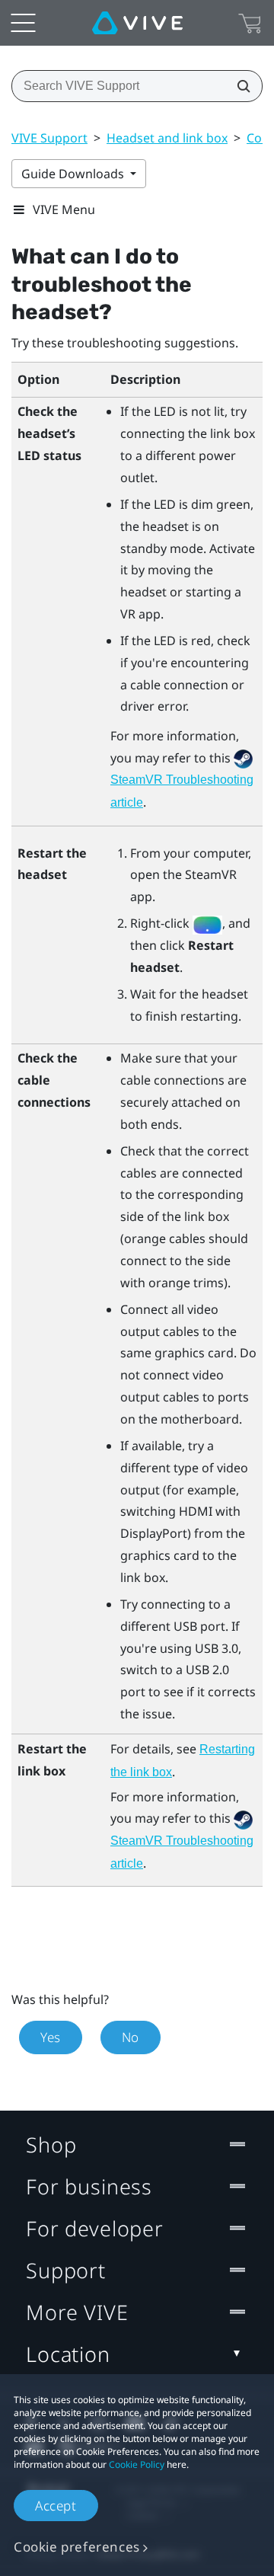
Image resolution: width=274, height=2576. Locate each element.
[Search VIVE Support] (239, 86)
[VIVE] (137, 23)
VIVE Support (49, 138)
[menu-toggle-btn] (23, 23)
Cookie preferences (77, 2547)
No (131, 2037)
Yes (51, 2037)
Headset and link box (167, 138)
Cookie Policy (137, 2464)
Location (68, 2354)
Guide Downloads (74, 174)
